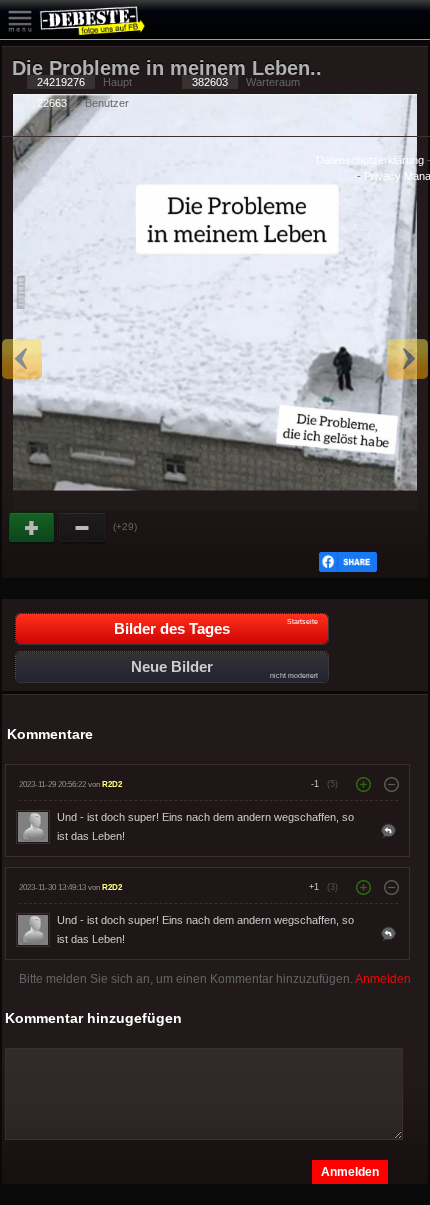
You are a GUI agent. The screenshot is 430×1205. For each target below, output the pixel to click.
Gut (33, 528)
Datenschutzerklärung (370, 160)
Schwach (83, 528)
